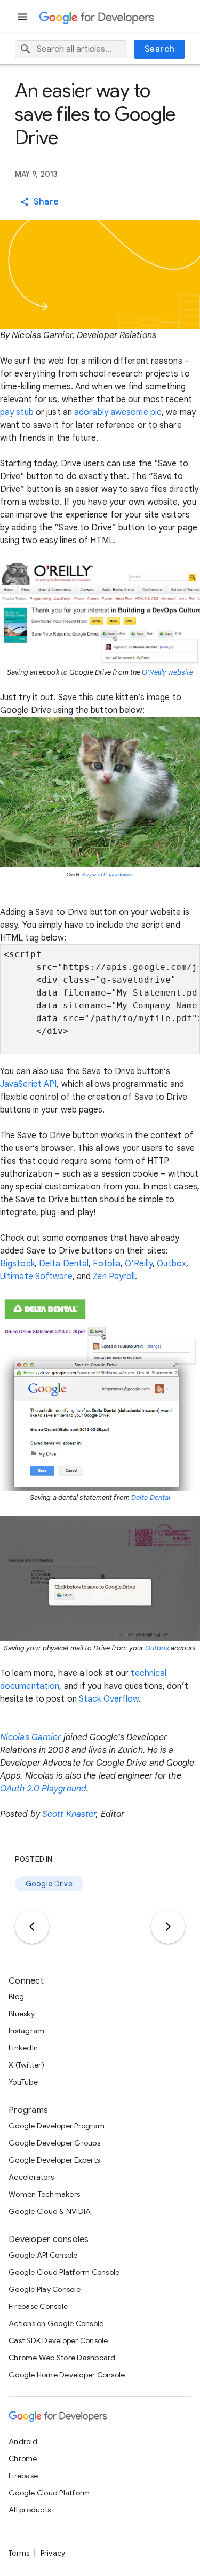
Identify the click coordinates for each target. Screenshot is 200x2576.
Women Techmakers (44, 2194)
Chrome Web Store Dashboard (62, 2358)
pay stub (17, 412)
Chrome (23, 2458)
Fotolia (107, 1264)
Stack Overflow (109, 1699)
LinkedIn (23, 2048)
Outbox (171, 1264)
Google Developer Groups (54, 2143)
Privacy (53, 2553)
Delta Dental (64, 1264)
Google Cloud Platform (49, 2493)
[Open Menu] (23, 17)
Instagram (26, 2031)
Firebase (23, 2476)
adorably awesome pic (118, 412)
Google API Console (43, 2255)
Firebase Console (38, 2306)
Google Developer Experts (54, 2160)
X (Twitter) (26, 2065)
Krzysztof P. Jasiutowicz (108, 875)
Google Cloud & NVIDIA (50, 2211)
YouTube (23, 2082)
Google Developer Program (57, 2126)
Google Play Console (45, 2289)
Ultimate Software (36, 1277)
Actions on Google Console (56, 2323)
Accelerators (31, 2177)
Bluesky (22, 2014)
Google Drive (49, 1884)
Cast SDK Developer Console (58, 2340)
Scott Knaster (69, 1814)
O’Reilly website (167, 672)
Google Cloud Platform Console (64, 2272)
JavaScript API (28, 1084)
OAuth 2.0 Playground (43, 1789)
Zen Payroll (114, 1277)
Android (23, 2441)
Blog (16, 1996)
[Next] (168, 1927)
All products (30, 2510)
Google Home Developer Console (67, 2375)
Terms (19, 2553)
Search (160, 49)
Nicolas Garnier (31, 1737)
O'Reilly (139, 1264)
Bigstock (17, 1264)
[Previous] (32, 1927)
